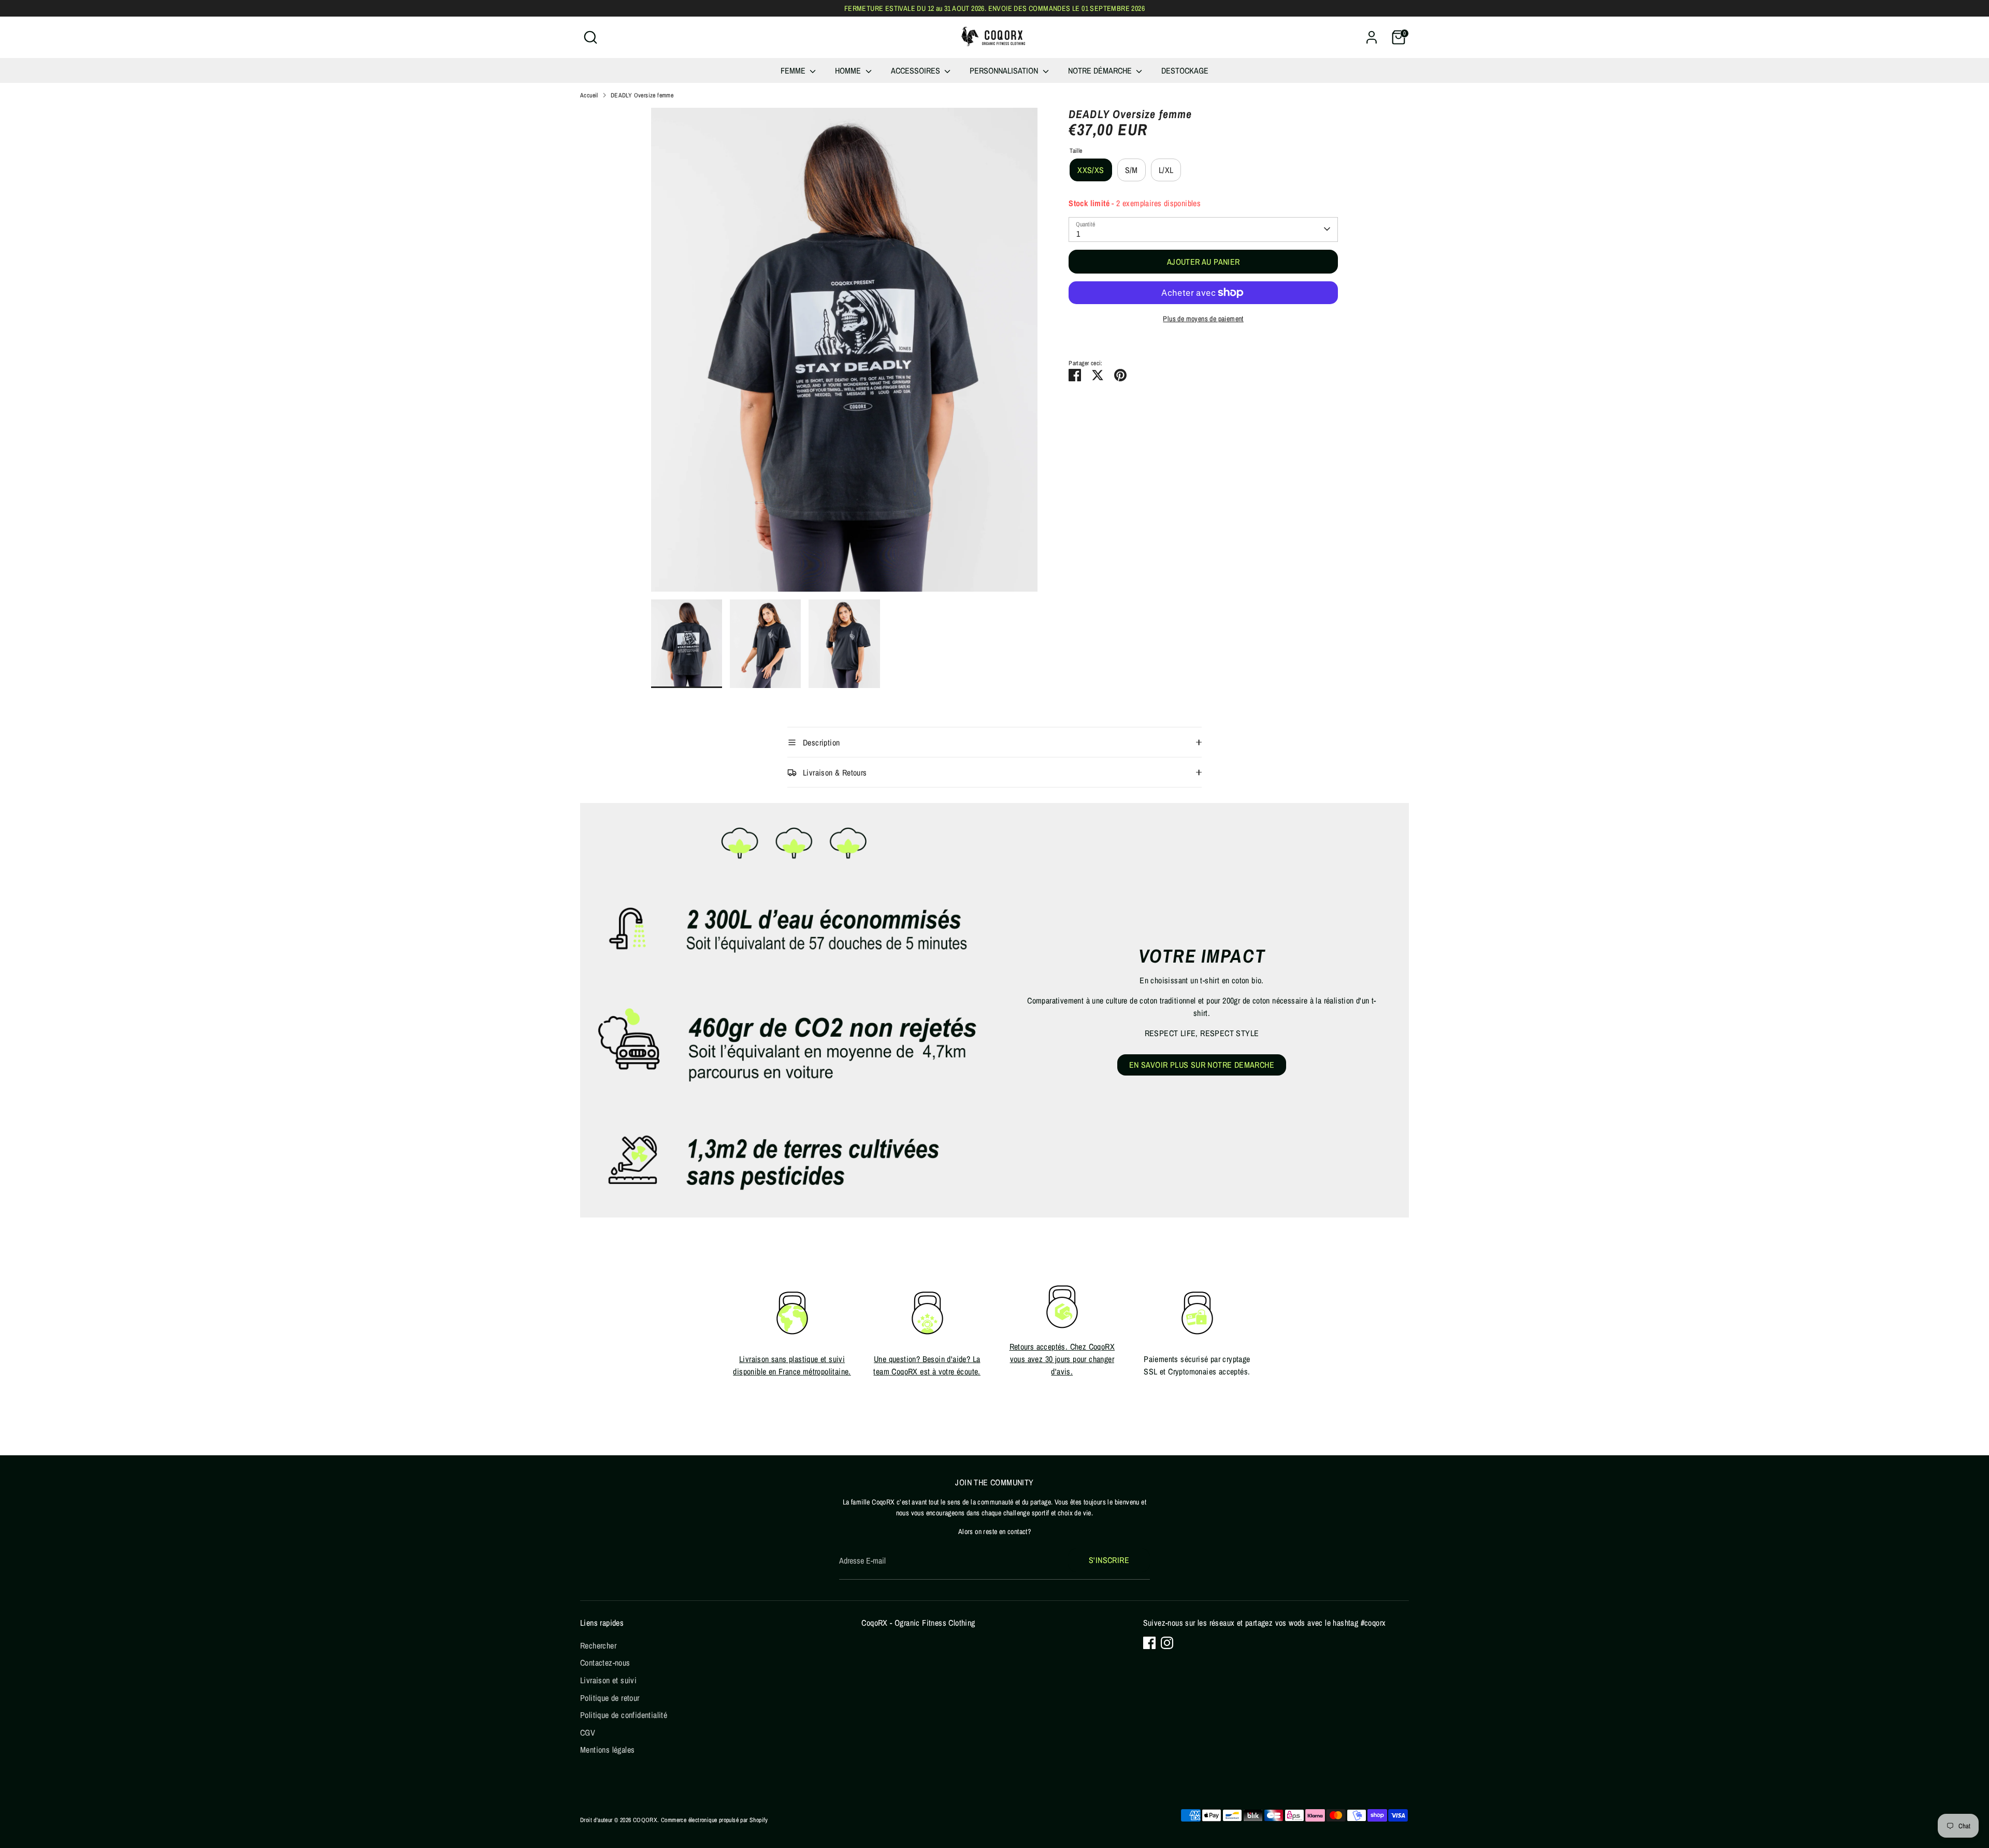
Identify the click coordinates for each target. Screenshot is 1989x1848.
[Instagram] (1104, 968)
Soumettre (1099, 935)
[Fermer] (1188, 851)
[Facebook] (1087, 968)
